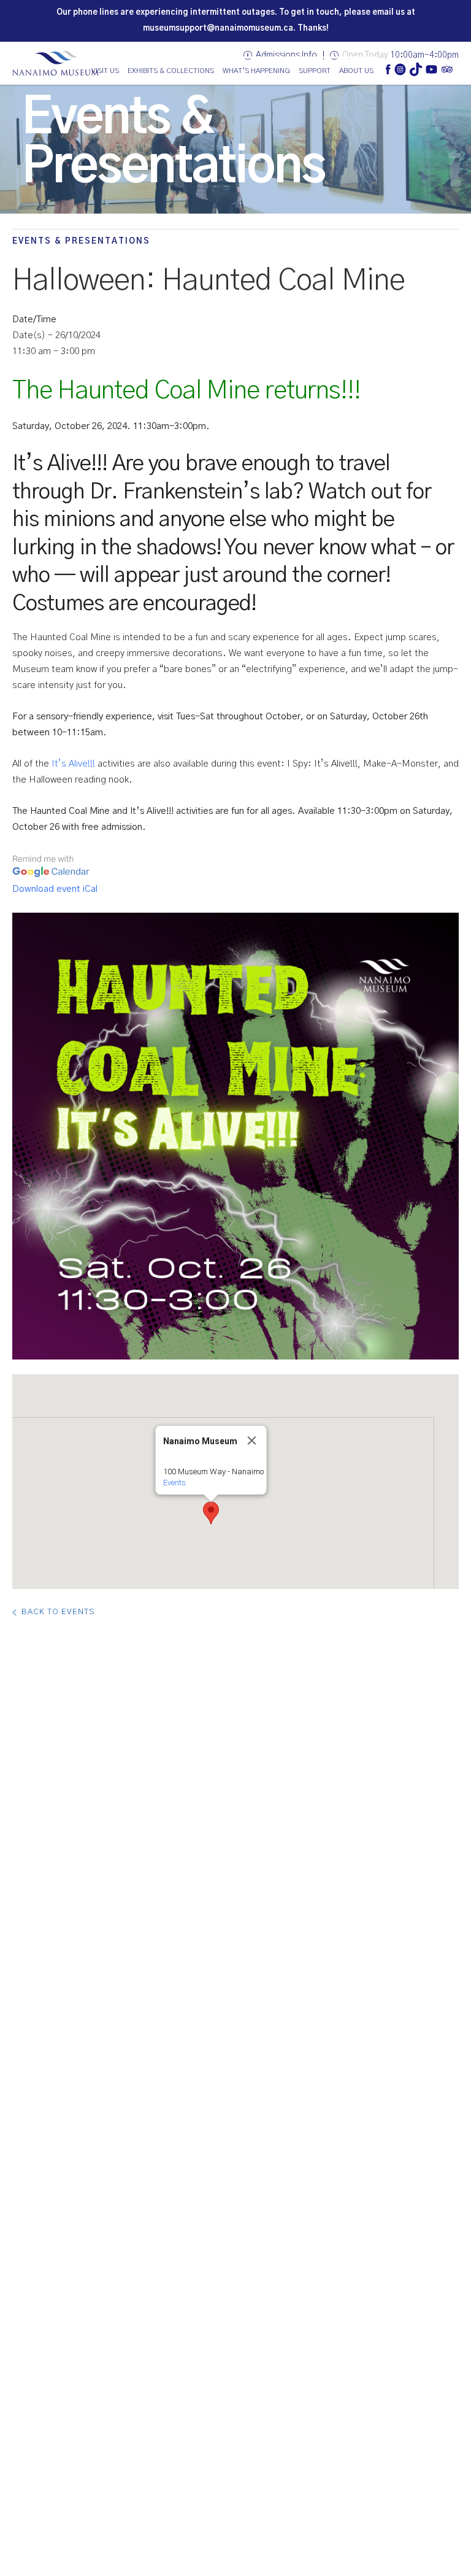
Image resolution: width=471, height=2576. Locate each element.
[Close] (252, 1441)
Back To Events (58, 1612)
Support (315, 71)
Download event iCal (55, 889)
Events (174, 1483)
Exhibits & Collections (171, 71)
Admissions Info (286, 55)
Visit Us (105, 71)
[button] (211, 1513)
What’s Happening (256, 71)
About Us (356, 71)
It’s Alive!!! (73, 764)
